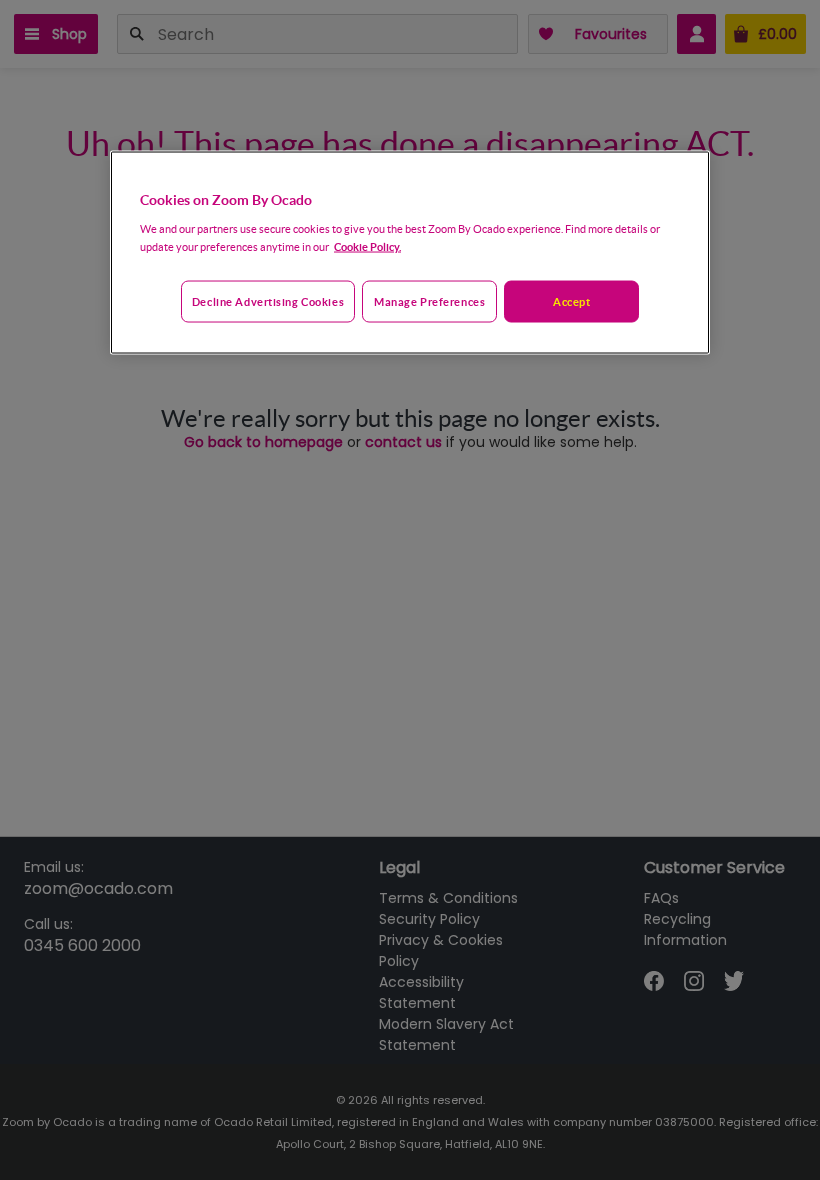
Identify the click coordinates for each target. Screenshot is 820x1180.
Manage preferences (429, 300)
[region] (410, 253)
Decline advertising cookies (268, 300)
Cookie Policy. (367, 245)
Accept (571, 300)
